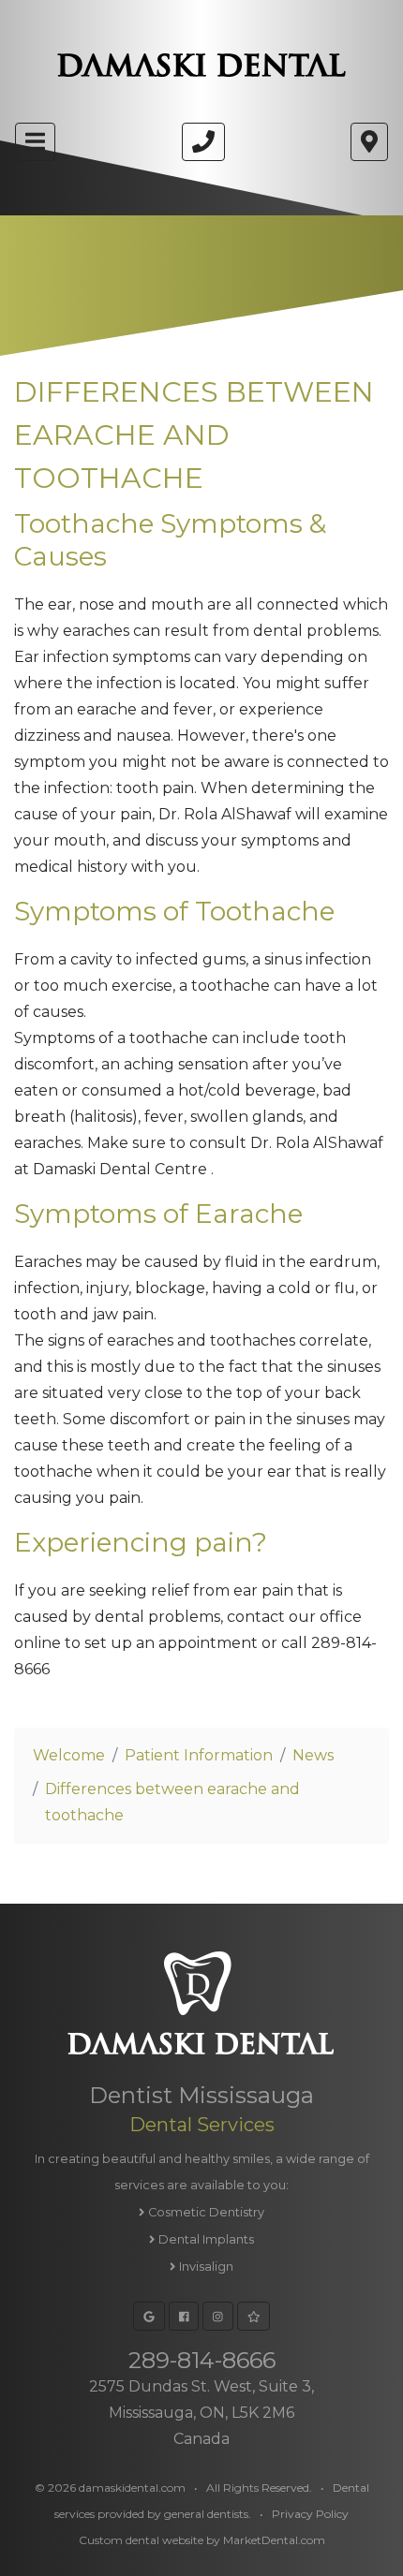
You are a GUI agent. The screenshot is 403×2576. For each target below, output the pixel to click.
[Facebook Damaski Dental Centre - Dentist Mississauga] (184, 2316)
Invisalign (204, 2267)
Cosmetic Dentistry (204, 2212)
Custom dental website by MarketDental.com (202, 2540)
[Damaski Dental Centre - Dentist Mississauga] (203, 142)
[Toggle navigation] (35, 142)
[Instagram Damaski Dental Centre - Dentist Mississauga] (218, 2316)
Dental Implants (204, 2239)
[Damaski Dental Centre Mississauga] (201, 65)
